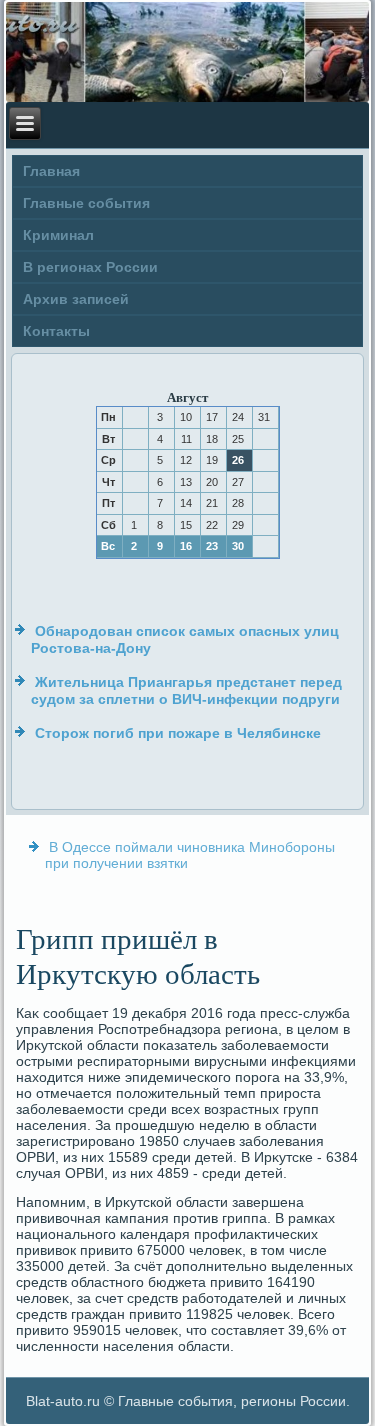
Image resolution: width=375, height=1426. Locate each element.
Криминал (58, 235)
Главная (51, 171)
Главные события (86, 203)
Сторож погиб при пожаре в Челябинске (178, 733)
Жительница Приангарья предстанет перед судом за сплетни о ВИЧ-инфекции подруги (186, 691)
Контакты (56, 331)
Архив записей (76, 299)
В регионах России (90, 267)
